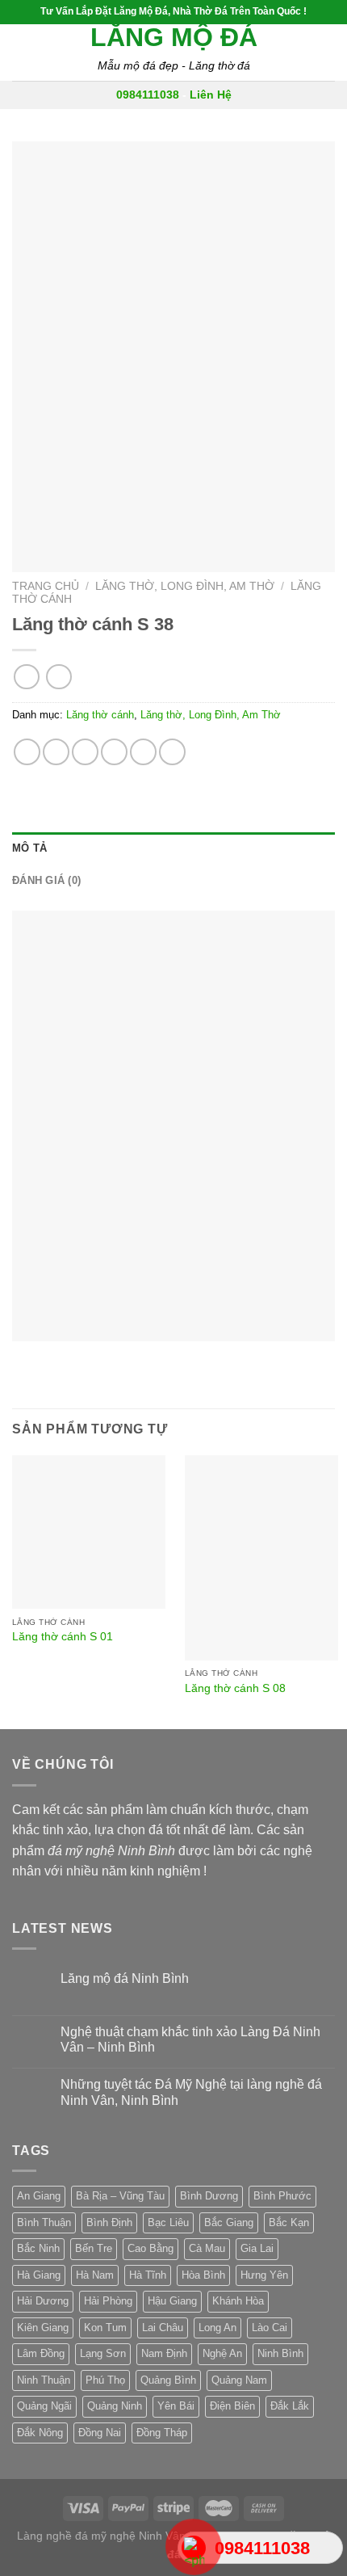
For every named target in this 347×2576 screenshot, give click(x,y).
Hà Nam (95, 2275)
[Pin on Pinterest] (143, 752)
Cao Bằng (151, 2248)
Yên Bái (176, 2406)
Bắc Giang (229, 2222)
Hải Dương (43, 2301)
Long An (217, 2328)
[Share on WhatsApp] (27, 752)
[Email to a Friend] (114, 752)
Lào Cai (270, 2328)
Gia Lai (257, 2248)
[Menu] (22, 52)
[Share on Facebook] (56, 752)
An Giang (39, 2196)
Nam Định (164, 2353)
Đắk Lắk (290, 2406)
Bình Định (109, 2222)
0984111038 (148, 95)
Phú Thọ (105, 2380)
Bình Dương (209, 2196)
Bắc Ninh (38, 2248)
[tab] (173, 848)
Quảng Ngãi (44, 2406)
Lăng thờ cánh (100, 715)
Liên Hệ (211, 95)
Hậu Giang (172, 2301)
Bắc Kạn (289, 2222)
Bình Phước (282, 2196)
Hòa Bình (203, 2275)
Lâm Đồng (41, 2353)
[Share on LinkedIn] (172, 752)
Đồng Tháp (162, 2433)
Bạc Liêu (168, 2222)
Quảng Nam (239, 2380)
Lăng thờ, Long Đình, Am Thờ (185, 586)
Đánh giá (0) (46, 880)
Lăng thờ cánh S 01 (63, 1637)
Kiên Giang (43, 2328)
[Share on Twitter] (85, 752)
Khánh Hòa (238, 2301)
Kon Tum (105, 2328)
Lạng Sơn (103, 2353)
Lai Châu (163, 2328)
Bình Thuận (44, 2222)
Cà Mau (207, 2248)
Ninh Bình (280, 2353)
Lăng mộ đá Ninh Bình (125, 1978)
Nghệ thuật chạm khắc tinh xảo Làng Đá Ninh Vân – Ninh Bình (190, 2039)
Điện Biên (232, 2406)
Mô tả (29, 848)
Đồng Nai (100, 2433)
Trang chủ (46, 586)
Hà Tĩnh (148, 2275)
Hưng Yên (264, 2275)
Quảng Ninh (115, 2406)
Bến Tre (94, 2248)
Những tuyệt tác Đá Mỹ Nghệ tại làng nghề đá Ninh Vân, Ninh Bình (191, 2092)
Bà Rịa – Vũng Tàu (120, 2196)
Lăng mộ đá (174, 37)
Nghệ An (222, 2353)
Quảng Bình (168, 2380)
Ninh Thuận (44, 2380)
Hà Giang (39, 2275)
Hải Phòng (108, 2301)
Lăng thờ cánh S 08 (235, 1688)
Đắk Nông (40, 2433)
